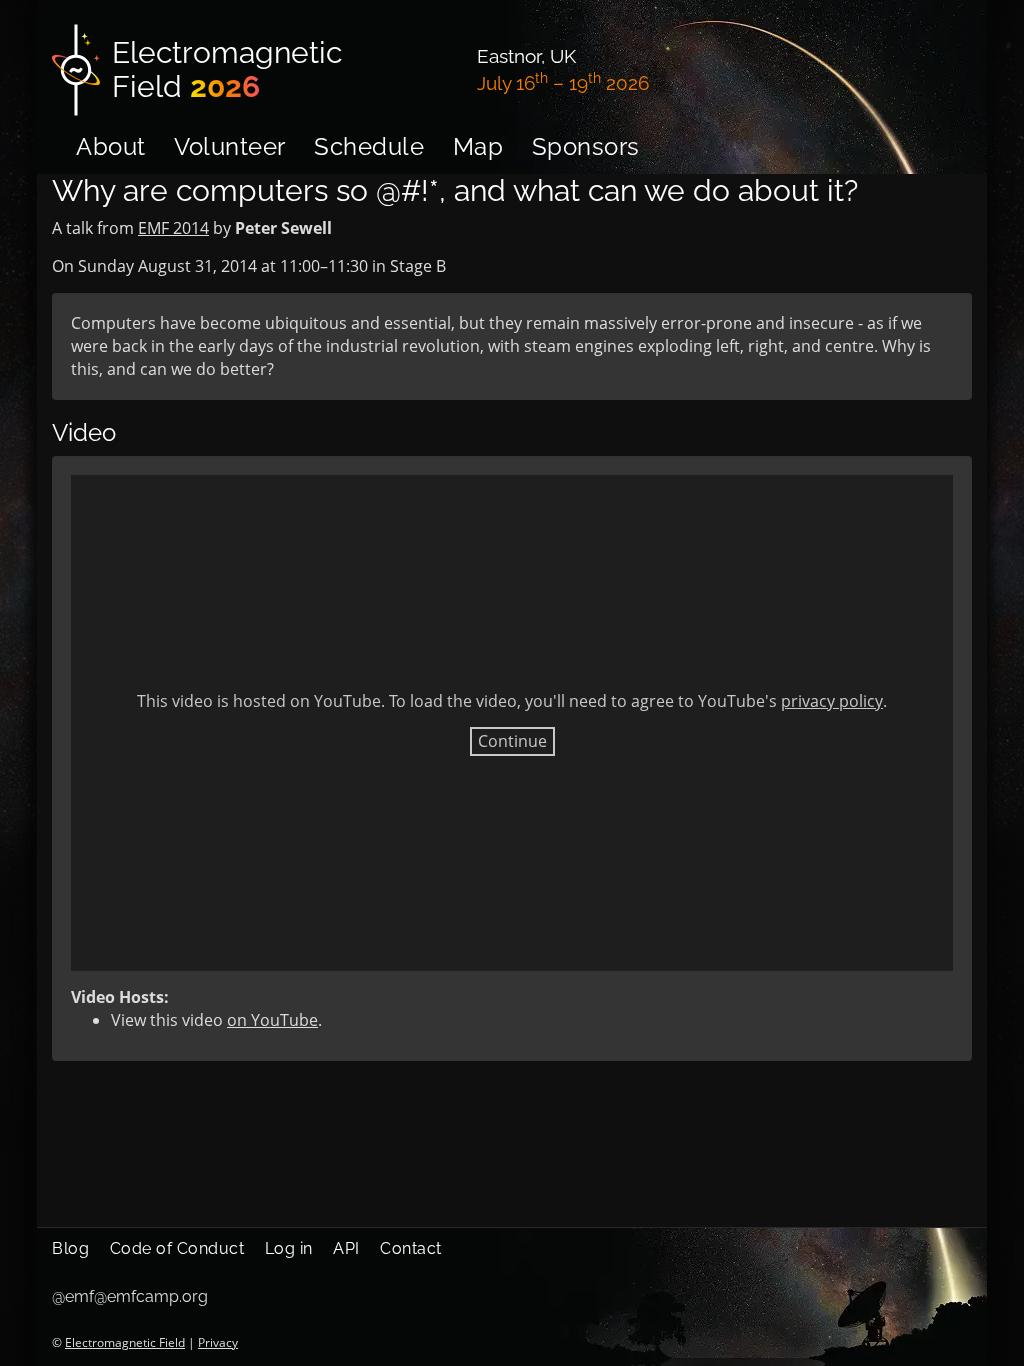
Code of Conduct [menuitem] (177, 1248)
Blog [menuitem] (70, 1248)
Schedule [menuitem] (369, 146)
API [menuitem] (346, 1248)
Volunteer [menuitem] (230, 146)
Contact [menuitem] (411, 1248)
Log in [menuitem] (289, 1248)
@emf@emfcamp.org (130, 1296)
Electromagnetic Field (125, 1342)
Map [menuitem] (478, 146)
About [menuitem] (111, 146)
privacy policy (832, 701)
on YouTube (272, 1020)
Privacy (218, 1342)
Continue (512, 741)
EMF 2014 (173, 228)
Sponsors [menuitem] (586, 146)
